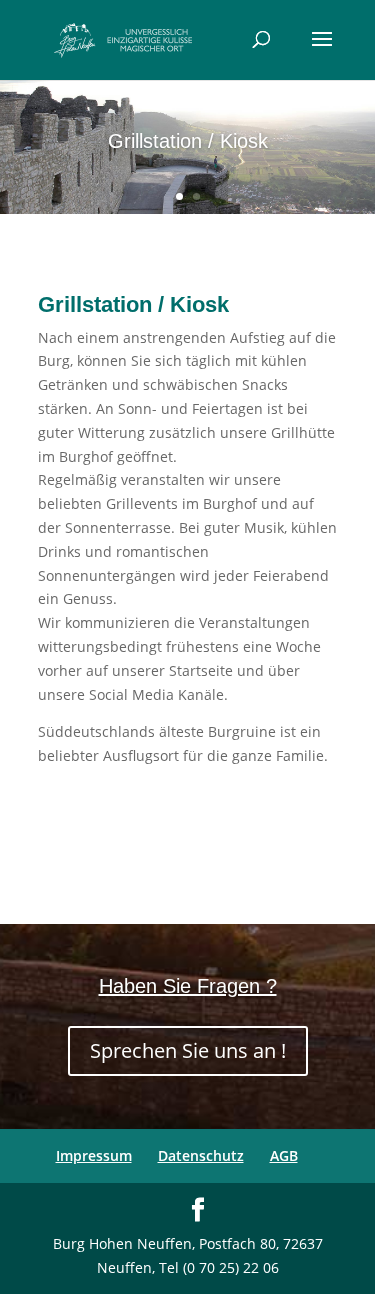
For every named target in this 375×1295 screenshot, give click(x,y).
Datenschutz (201, 1155)
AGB (284, 1155)
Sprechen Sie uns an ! (188, 1050)
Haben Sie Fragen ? (188, 986)
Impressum (94, 1155)
